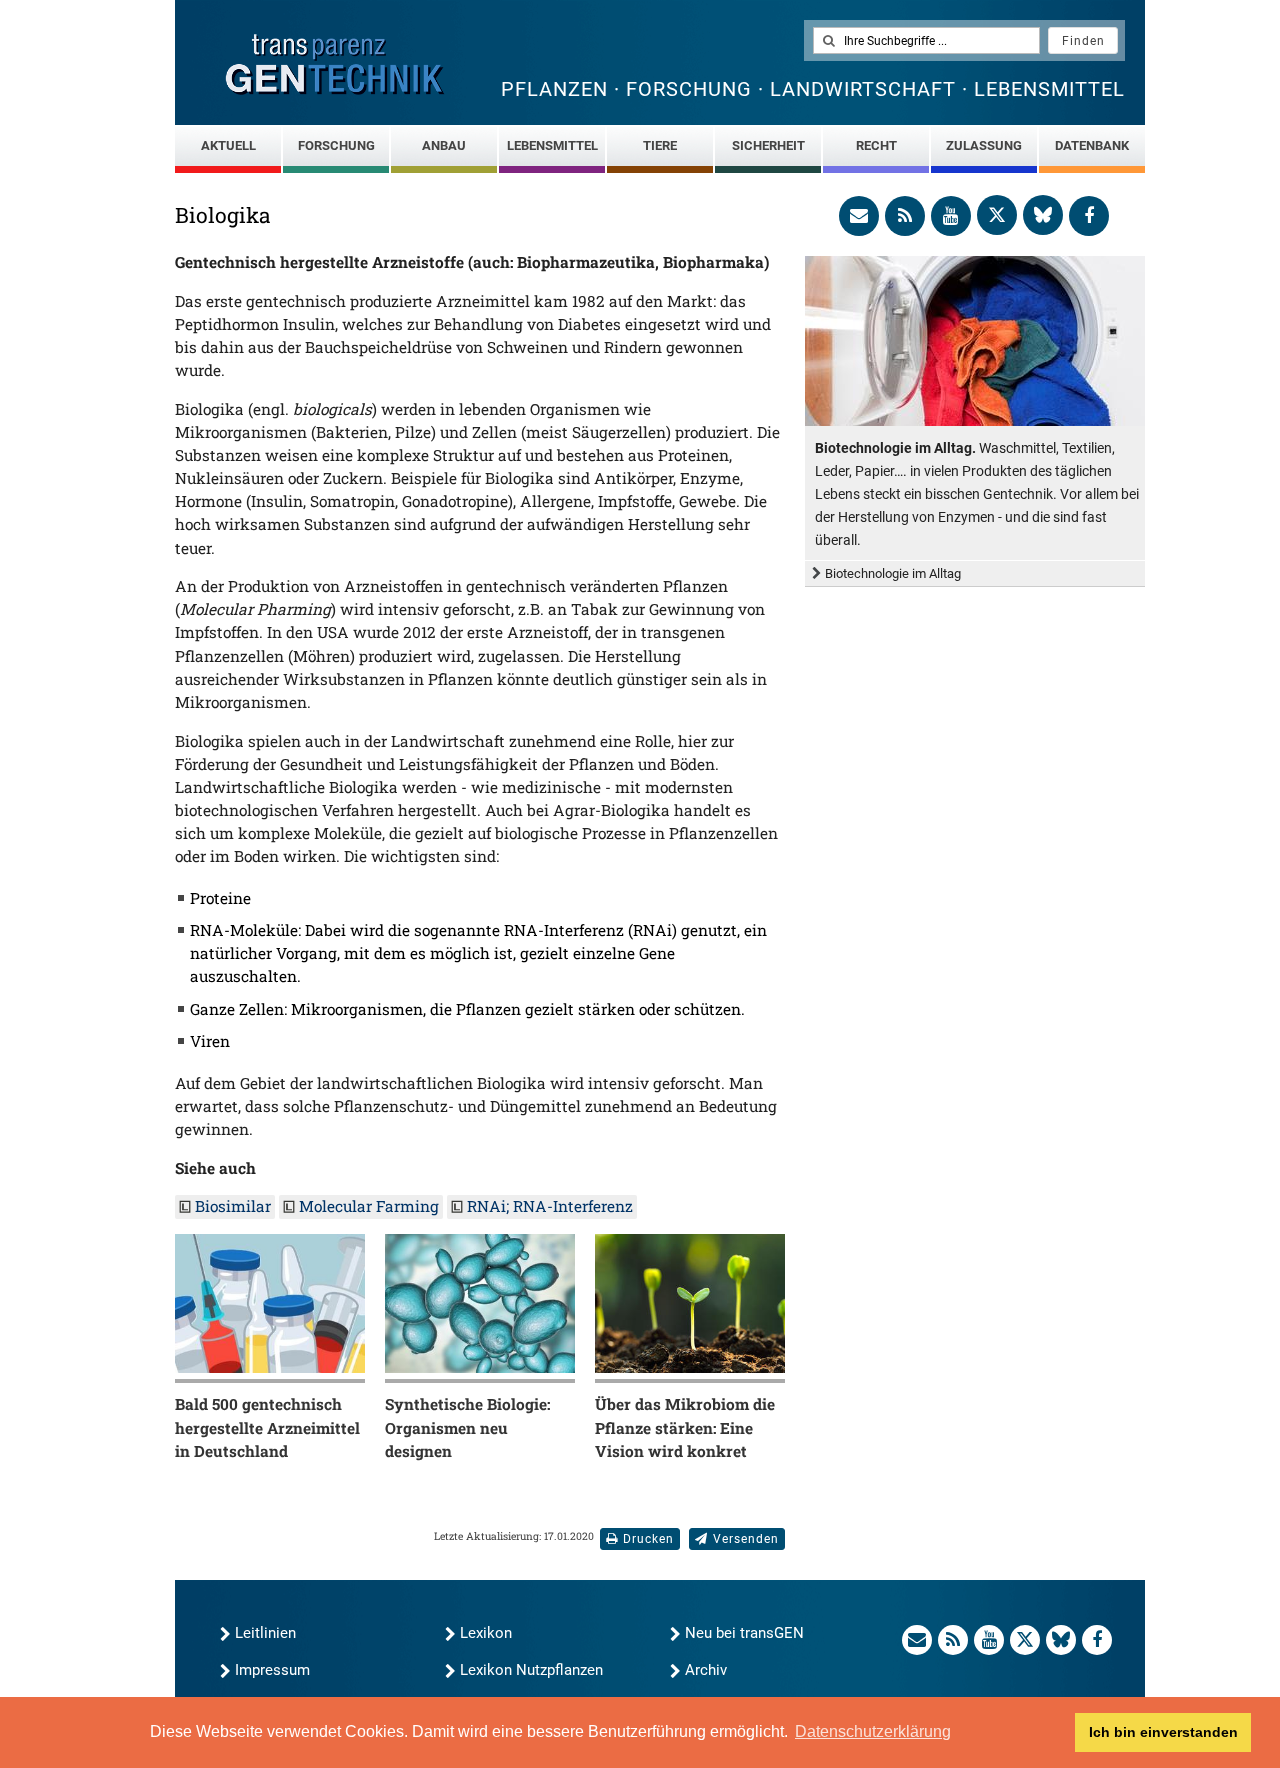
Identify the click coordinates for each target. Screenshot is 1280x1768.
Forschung (336, 145)
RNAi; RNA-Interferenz (550, 1206)
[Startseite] (335, 64)
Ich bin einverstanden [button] (1163, 1732)
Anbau (444, 145)
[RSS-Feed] (905, 216)
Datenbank (1092, 145)
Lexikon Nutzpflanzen (531, 1670)
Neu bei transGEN (744, 1633)
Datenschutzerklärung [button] (873, 1731)
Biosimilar (233, 1206)
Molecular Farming (369, 1206)
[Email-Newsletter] (859, 216)
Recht (876, 145)
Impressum (272, 1670)
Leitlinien (265, 1633)
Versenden (746, 1539)
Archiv (706, 1670)
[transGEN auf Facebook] (1089, 216)
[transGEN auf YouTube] (951, 216)
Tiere (660, 145)
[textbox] (926, 40)
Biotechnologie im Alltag (893, 573)
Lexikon (486, 1633)
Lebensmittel (552, 145)
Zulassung (984, 145)
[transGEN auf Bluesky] (1043, 215)
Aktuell (228, 145)
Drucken (648, 1539)
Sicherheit (768, 145)
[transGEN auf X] (997, 215)
